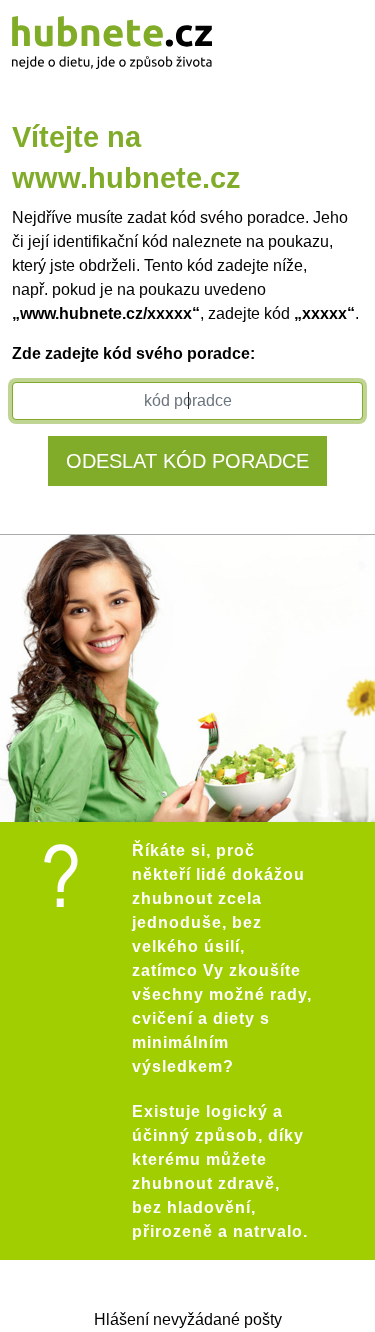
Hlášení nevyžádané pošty (188, 1319)
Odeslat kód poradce (187, 461)
